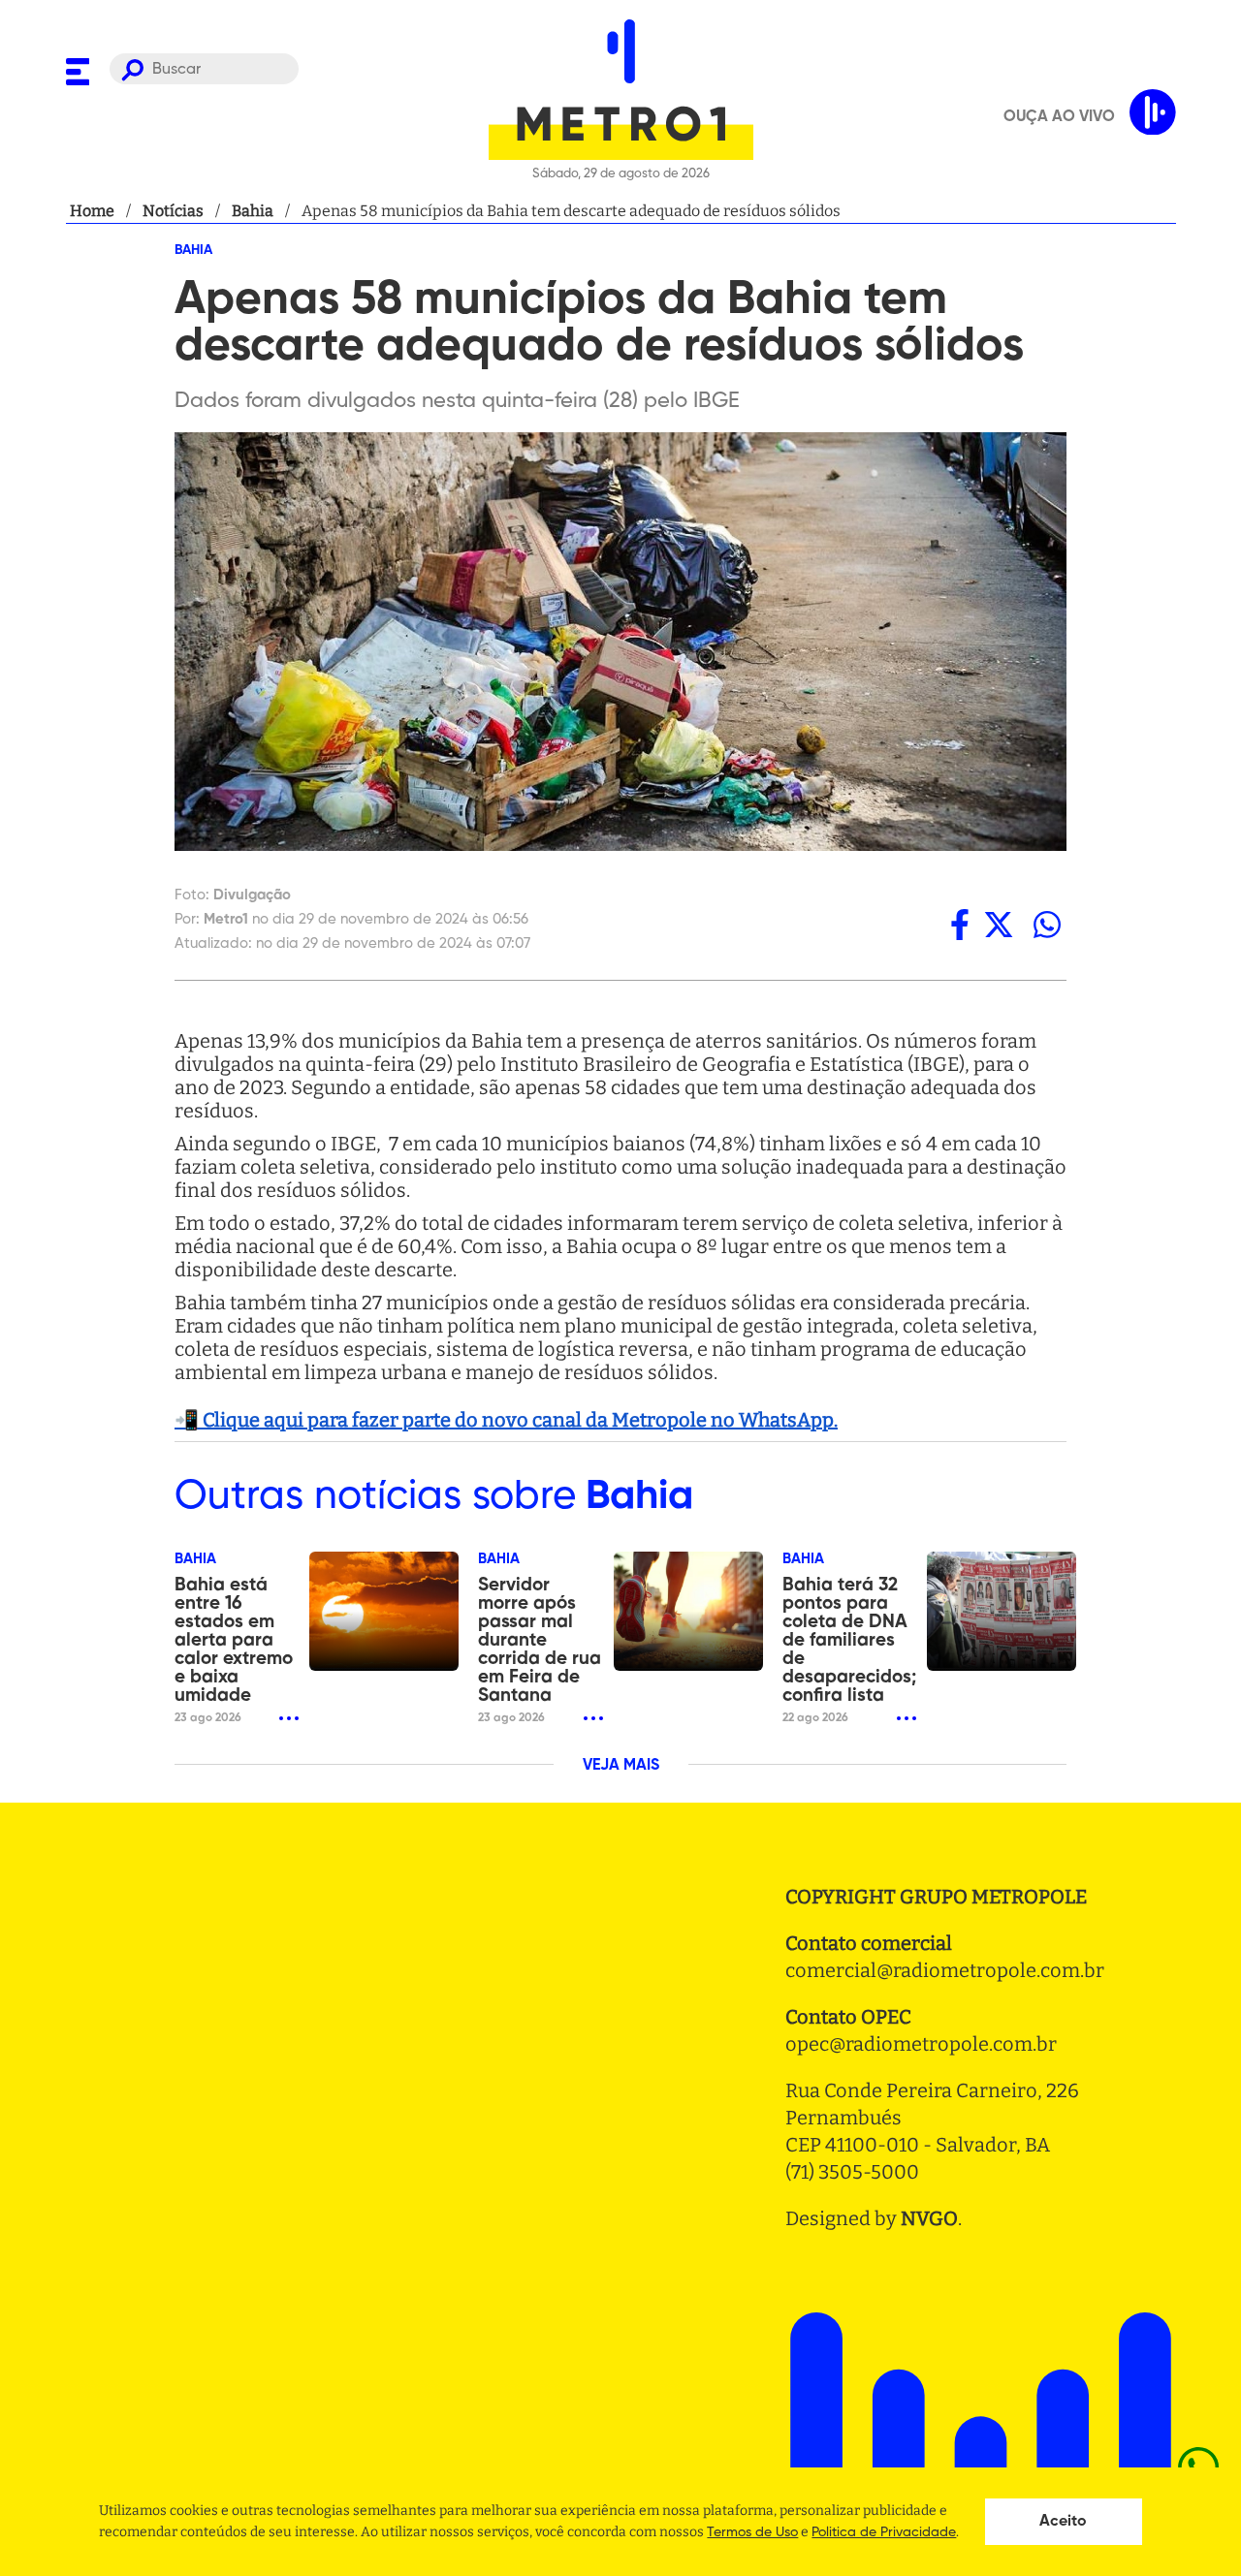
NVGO (929, 2218)
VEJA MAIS (621, 1766)
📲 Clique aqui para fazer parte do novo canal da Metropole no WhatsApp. (506, 1420)
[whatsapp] (1047, 924)
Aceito (1063, 2522)
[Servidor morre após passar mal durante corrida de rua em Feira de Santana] (688, 1611)
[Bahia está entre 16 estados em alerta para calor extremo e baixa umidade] (384, 1611)
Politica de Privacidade (884, 2532)
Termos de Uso (752, 2532)
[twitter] (999, 924)
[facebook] (960, 924)
